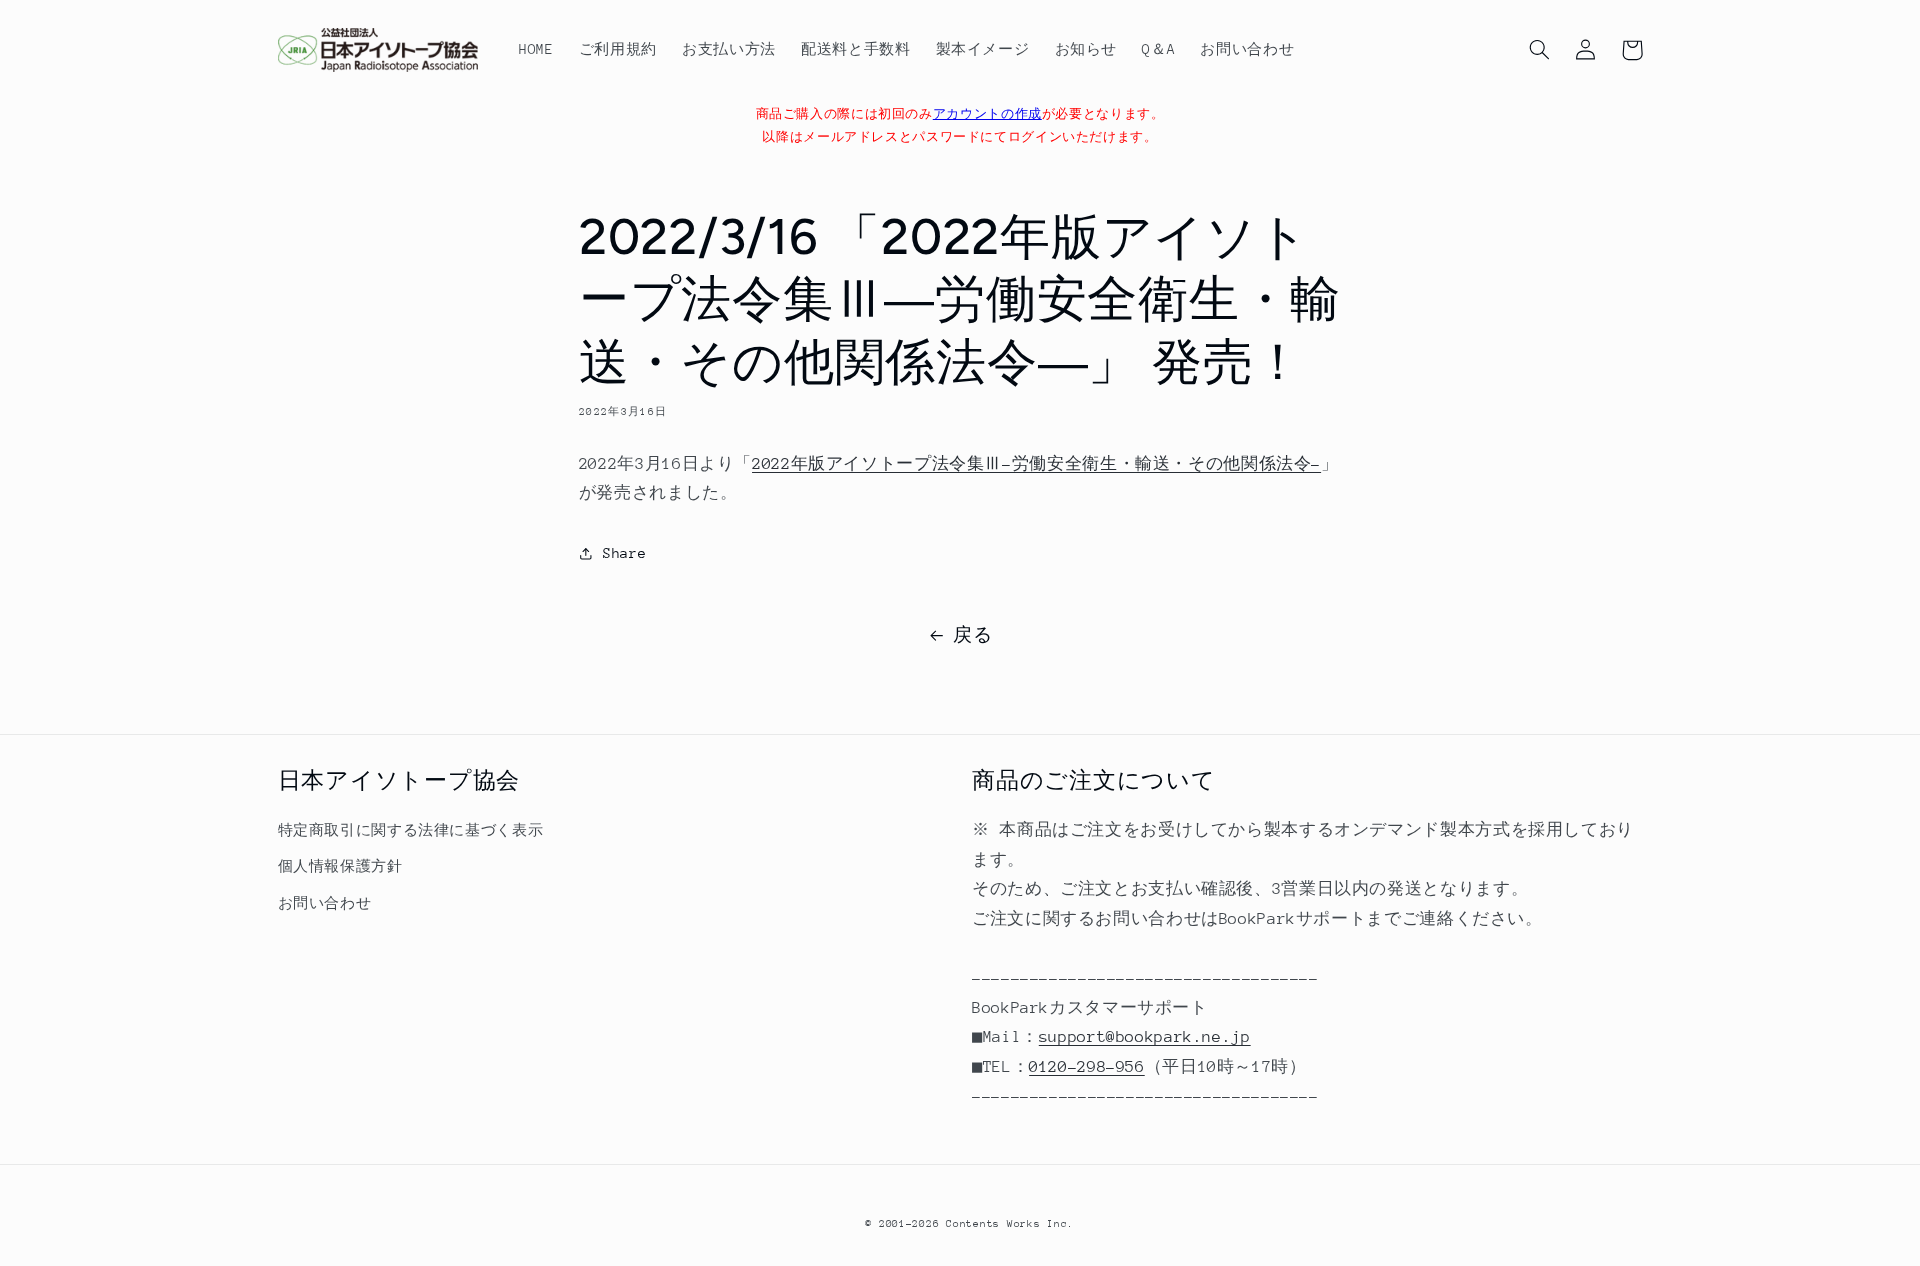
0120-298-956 (1087, 1067)
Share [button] (624, 553)
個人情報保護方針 (340, 866)
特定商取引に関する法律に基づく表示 (411, 830)
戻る (972, 635)
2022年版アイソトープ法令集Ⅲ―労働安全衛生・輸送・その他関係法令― (1036, 464)
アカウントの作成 (987, 114)
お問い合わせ (325, 903)
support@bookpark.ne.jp (1145, 1037)
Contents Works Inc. (1010, 1224)
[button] (1540, 50)
